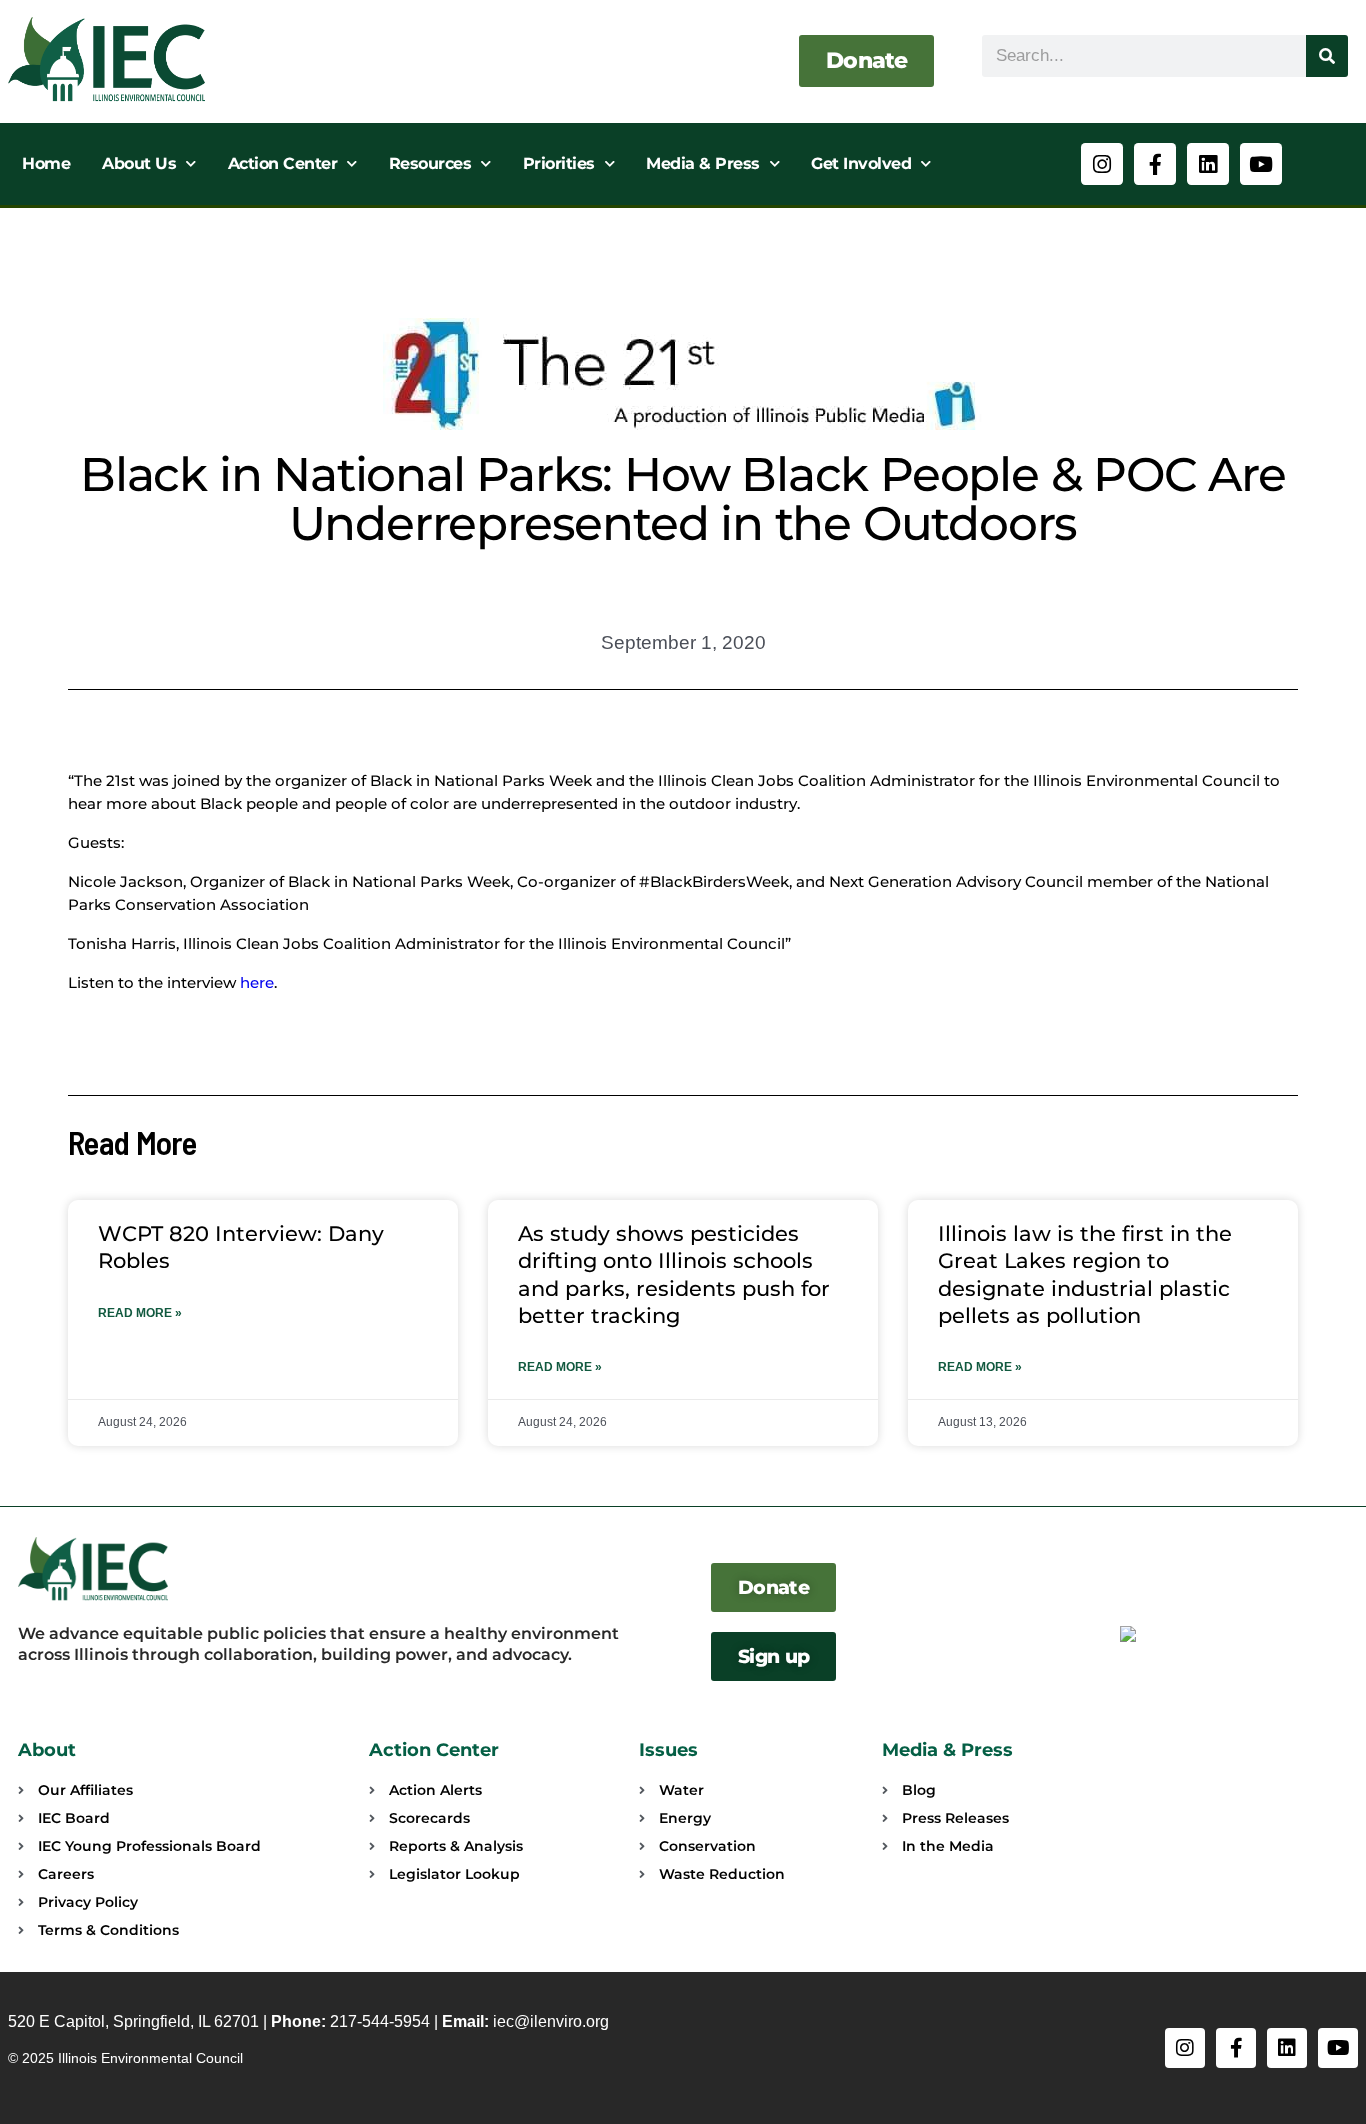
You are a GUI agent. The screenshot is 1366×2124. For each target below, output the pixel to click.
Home (46, 163)
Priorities (559, 163)
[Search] (1327, 56)
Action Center (283, 163)
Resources (430, 163)
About (47, 1750)
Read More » (140, 1313)
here (257, 982)
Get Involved (861, 163)
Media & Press (703, 163)
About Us (139, 163)
